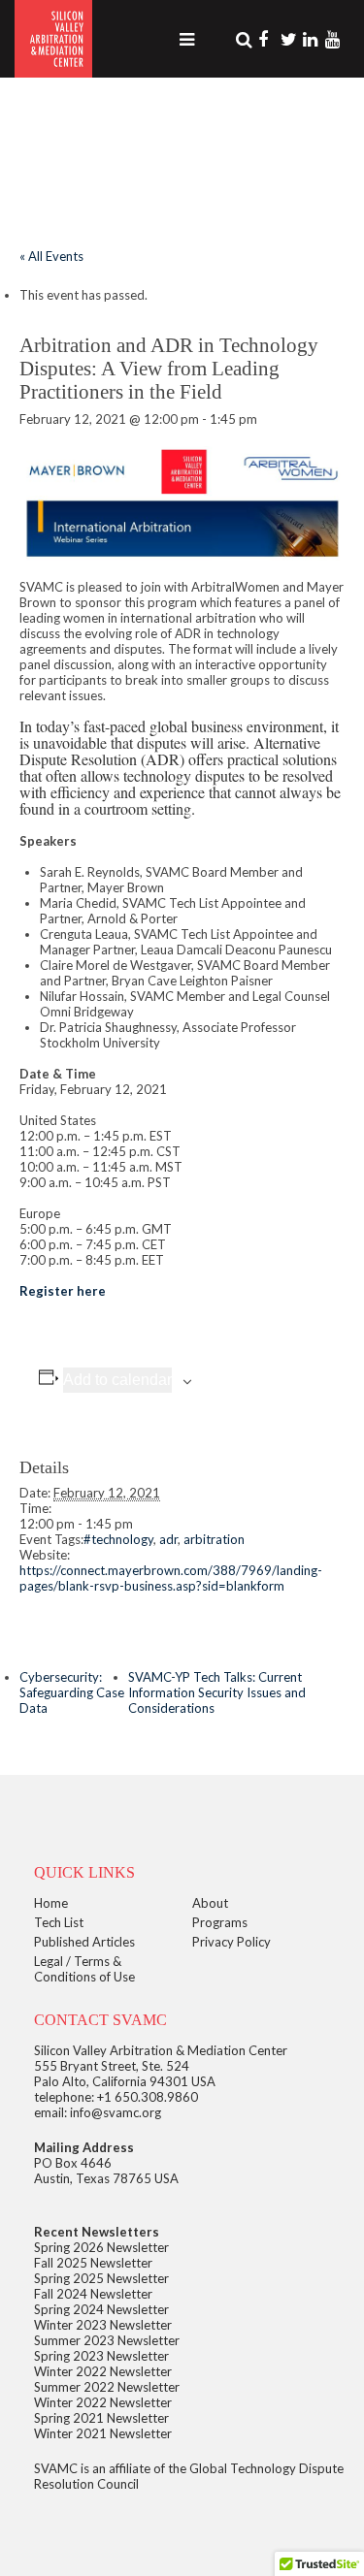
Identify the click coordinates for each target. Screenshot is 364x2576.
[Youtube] (335, 39)
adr (168, 1539)
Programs (220, 1922)
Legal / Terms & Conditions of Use (84, 1969)
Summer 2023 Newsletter (107, 2340)
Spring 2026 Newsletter (101, 2247)
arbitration (214, 1539)
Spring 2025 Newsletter (101, 2278)
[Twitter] (290, 39)
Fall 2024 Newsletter (93, 2294)
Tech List (59, 1922)
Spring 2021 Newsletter (101, 2418)
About (210, 1903)
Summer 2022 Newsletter (107, 2387)
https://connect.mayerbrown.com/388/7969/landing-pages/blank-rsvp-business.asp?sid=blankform (171, 1578)
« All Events (51, 256)
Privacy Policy (232, 1942)
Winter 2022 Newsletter (103, 2371)
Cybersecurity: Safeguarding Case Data (72, 1692)
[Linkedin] (313, 39)
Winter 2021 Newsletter (103, 2433)
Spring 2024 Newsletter (101, 2309)
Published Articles (84, 1942)
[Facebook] (268, 39)
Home (51, 1903)
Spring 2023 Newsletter (101, 2356)
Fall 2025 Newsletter (93, 2263)
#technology (118, 1539)
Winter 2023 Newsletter (103, 2325)
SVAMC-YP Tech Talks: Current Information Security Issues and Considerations (217, 1692)
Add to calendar (117, 1380)
